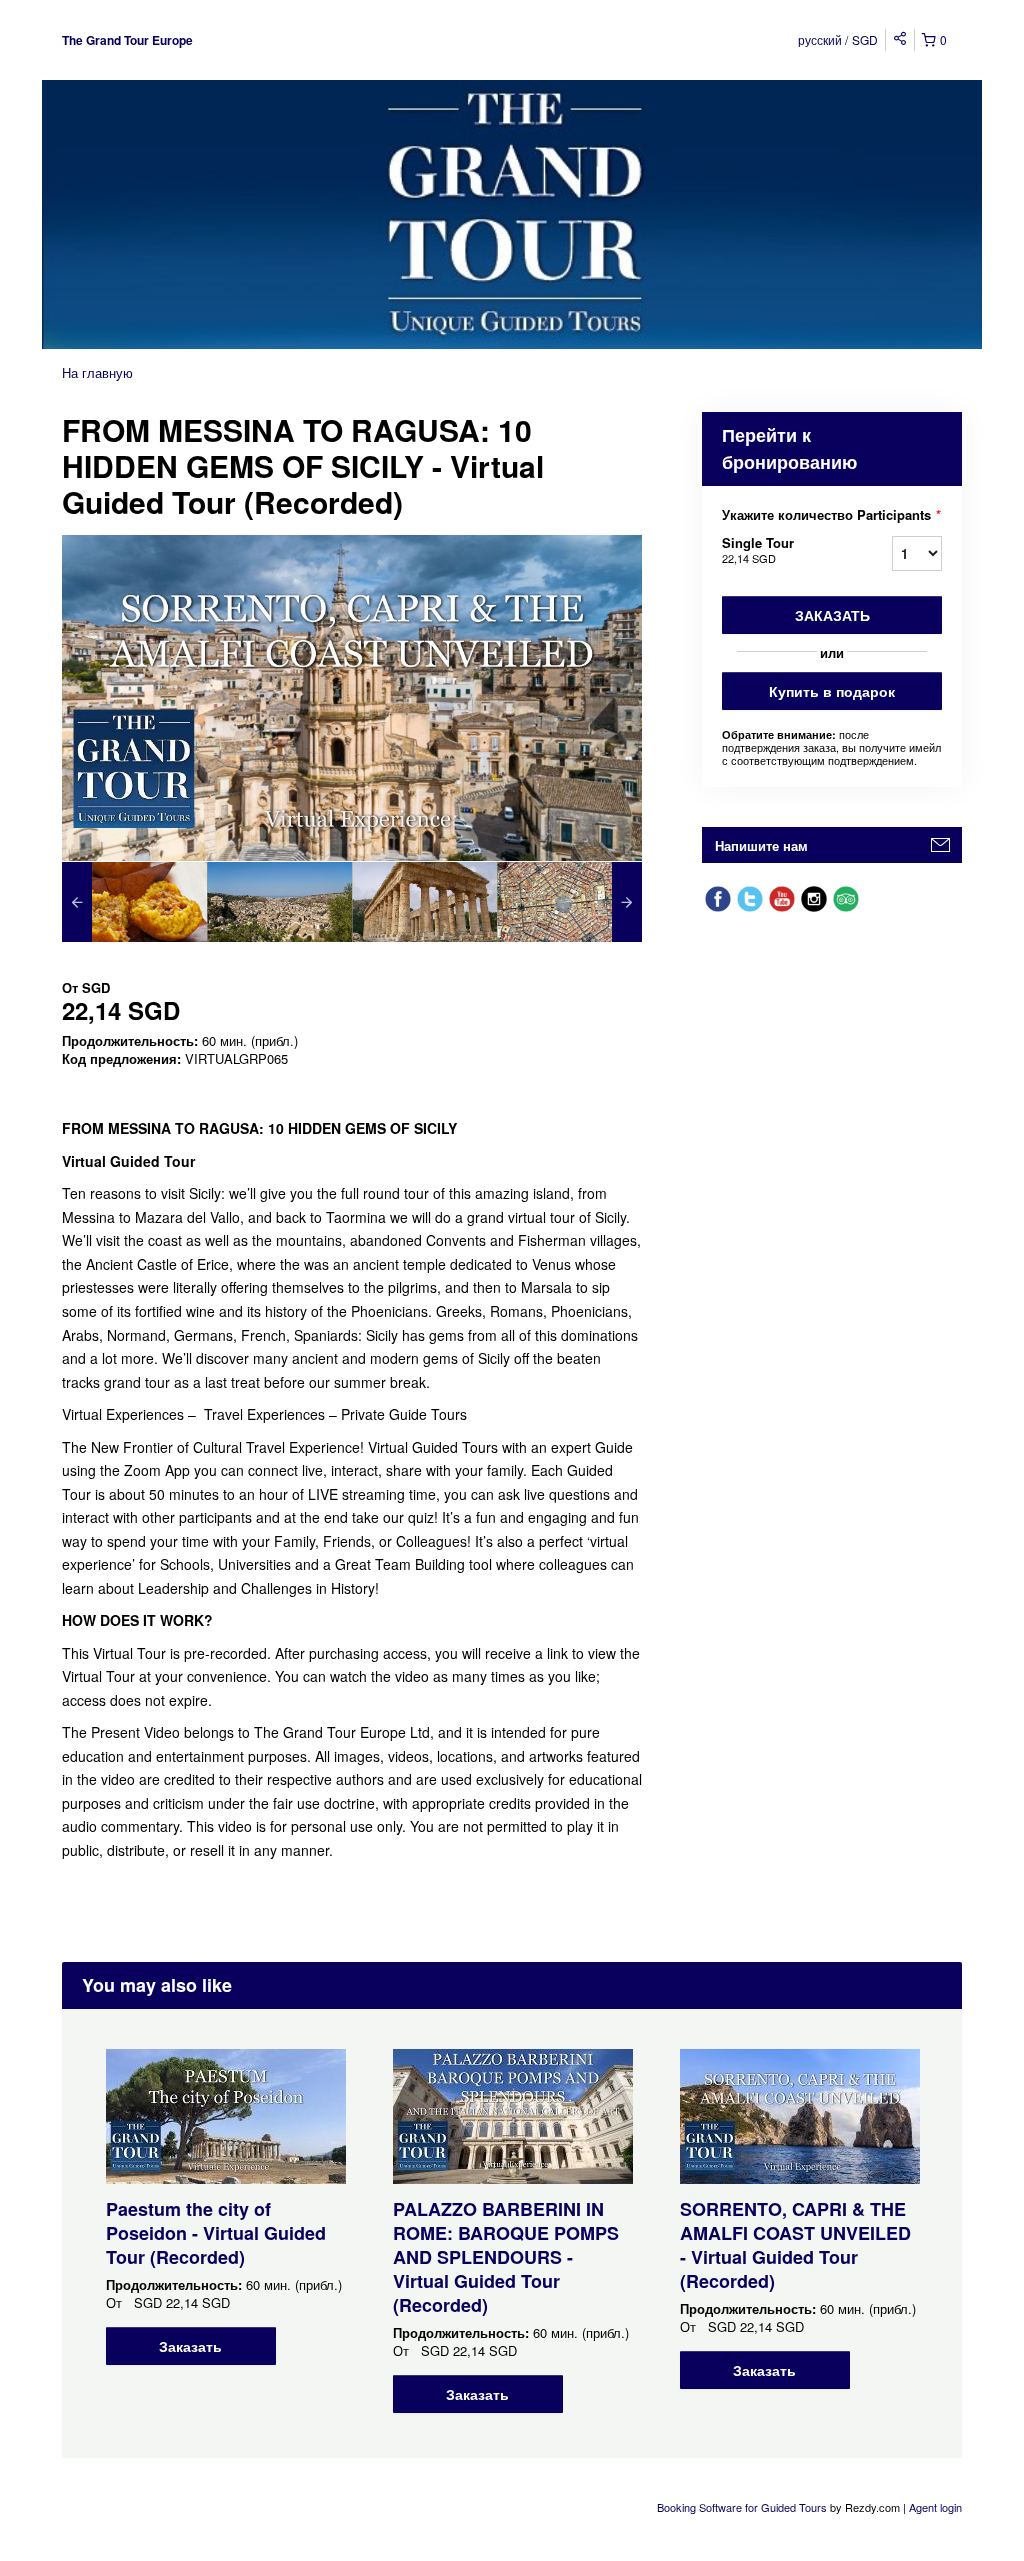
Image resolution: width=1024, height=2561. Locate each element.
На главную (97, 372)
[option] (134, 902)
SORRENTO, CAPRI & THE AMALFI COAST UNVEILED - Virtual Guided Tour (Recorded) (795, 2245)
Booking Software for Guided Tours (743, 2507)
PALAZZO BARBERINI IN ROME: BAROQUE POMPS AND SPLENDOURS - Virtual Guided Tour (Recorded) (506, 2257)
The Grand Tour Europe (127, 40)
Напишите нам (761, 845)
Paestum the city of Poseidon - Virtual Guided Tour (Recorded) (216, 2233)
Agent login (935, 2507)
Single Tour (758, 549)
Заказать (832, 615)
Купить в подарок (832, 691)
